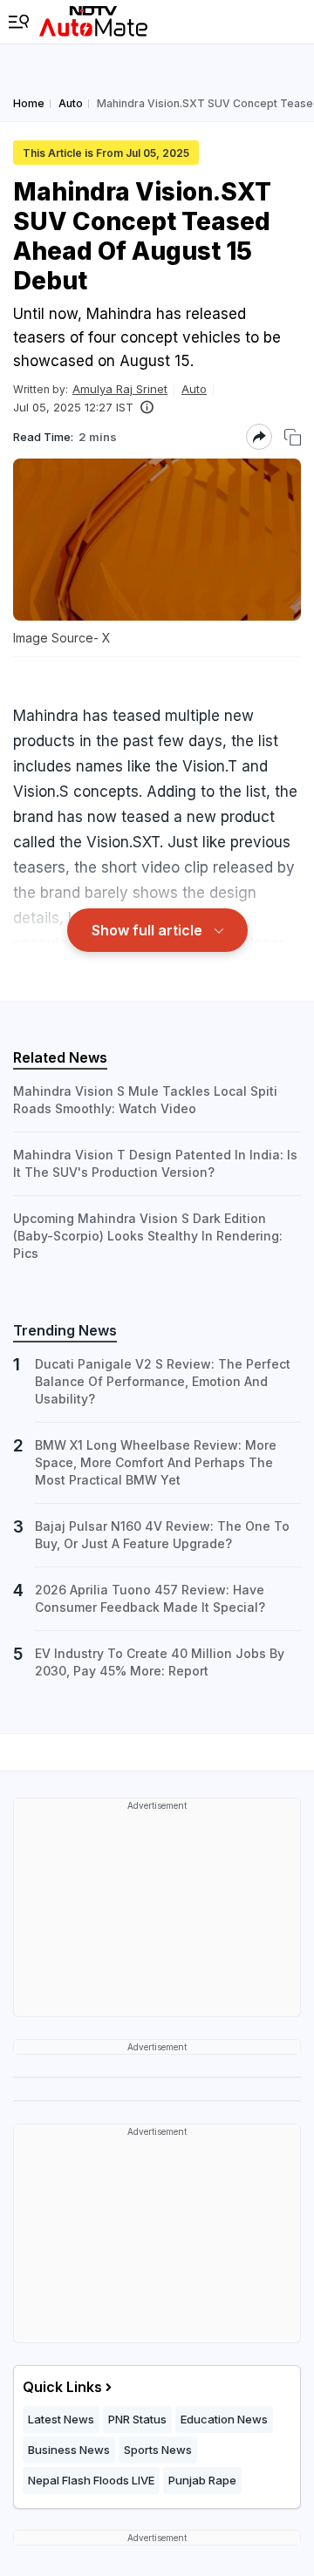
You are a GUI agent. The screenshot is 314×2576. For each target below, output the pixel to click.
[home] (93, 22)
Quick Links (62, 2387)
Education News (224, 2419)
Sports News (158, 2450)
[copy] (293, 437)
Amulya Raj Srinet (120, 389)
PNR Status (137, 2419)
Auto (194, 389)
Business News (69, 2450)
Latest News (61, 2419)
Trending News (65, 1330)
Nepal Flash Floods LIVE (91, 2480)
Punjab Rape (202, 2480)
